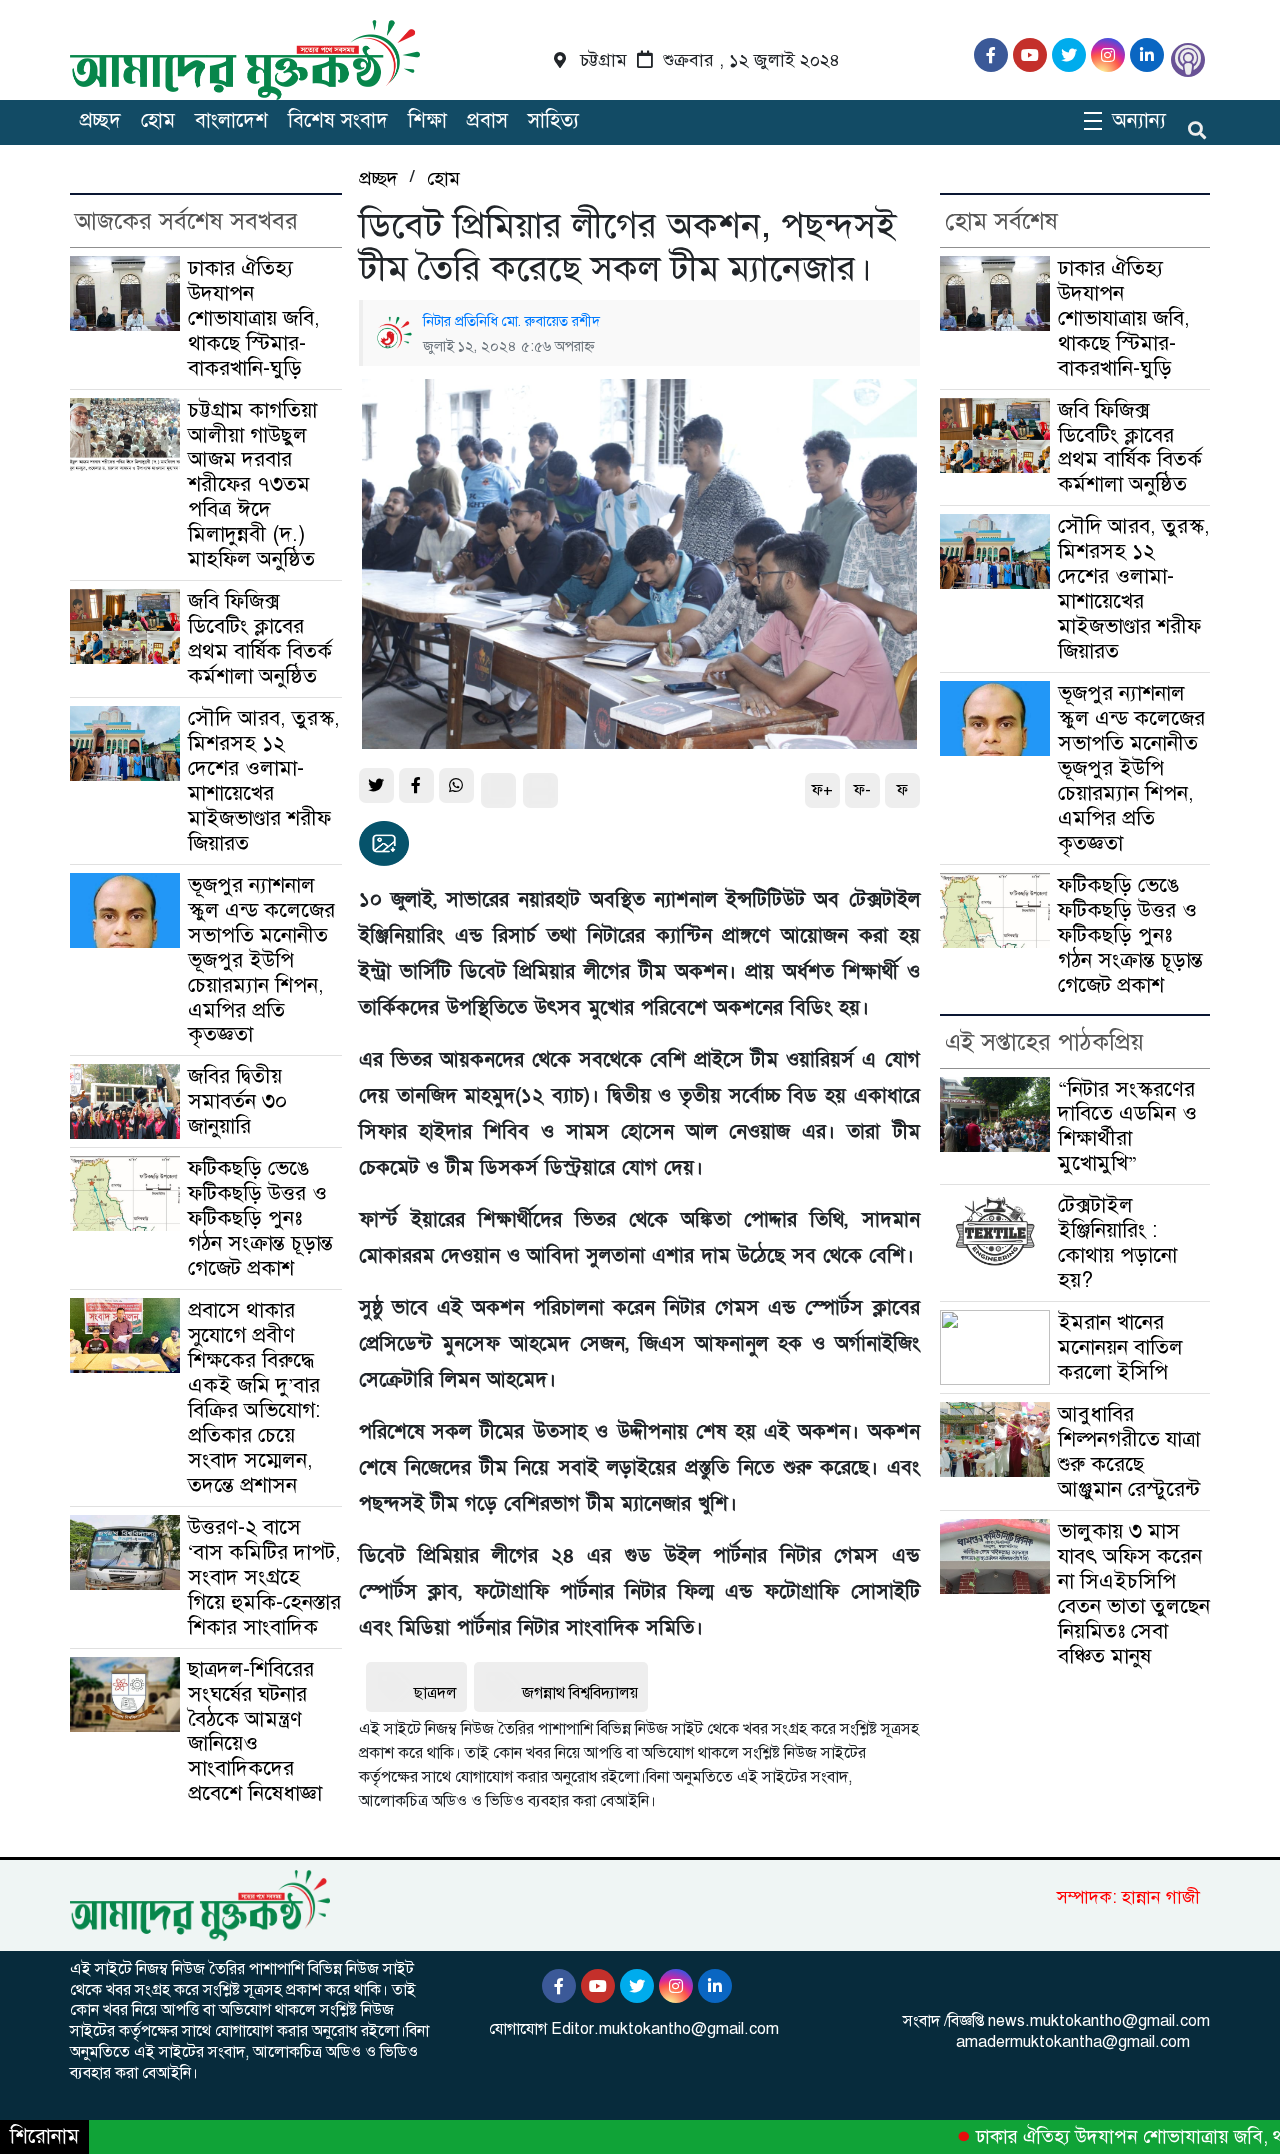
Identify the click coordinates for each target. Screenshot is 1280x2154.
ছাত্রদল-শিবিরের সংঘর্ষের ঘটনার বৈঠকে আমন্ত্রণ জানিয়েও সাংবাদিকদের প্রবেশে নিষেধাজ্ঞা (255, 1731)
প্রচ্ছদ (100, 120)
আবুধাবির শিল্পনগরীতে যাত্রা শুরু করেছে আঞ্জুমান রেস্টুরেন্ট (1129, 1451)
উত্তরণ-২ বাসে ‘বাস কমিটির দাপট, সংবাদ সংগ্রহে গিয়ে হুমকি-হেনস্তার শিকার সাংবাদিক (264, 1577)
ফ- (862, 790)
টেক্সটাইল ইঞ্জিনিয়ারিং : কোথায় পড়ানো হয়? (1117, 1242)
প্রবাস (487, 120)
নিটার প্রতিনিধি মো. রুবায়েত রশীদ (511, 321)
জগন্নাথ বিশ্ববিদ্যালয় (580, 1693)
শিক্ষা (427, 120)
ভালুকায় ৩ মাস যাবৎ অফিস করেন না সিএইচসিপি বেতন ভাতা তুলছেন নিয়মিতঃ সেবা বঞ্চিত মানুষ (1134, 1593)
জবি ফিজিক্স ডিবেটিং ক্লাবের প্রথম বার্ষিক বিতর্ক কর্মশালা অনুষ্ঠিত (260, 638)
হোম (158, 120)
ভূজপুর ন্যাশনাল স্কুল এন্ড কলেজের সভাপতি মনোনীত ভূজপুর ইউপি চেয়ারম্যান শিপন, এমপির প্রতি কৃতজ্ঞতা (261, 960)
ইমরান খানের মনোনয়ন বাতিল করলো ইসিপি (1120, 1347)
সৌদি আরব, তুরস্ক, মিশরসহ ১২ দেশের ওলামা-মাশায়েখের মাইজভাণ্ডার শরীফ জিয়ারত (264, 780)
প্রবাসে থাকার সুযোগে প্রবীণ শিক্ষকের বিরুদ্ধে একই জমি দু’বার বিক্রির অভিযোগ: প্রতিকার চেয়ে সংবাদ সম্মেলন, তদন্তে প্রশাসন (254, 1397)
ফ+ (822, 790)
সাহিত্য (553, 120)
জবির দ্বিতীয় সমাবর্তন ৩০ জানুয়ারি (237, 1101)
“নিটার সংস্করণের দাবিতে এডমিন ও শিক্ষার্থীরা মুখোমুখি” (1127, 1126)
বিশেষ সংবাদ (338, 120)
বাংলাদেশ (231, 120)
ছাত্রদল (435, 1693)
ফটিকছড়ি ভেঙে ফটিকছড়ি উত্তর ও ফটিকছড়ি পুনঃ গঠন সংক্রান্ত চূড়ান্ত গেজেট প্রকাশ (260, 1218)
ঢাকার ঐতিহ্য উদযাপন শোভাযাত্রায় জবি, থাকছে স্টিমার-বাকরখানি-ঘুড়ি (254, 318)
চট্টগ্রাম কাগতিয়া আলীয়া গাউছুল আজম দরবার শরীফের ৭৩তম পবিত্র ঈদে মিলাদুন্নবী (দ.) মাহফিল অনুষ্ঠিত (252, 485)
